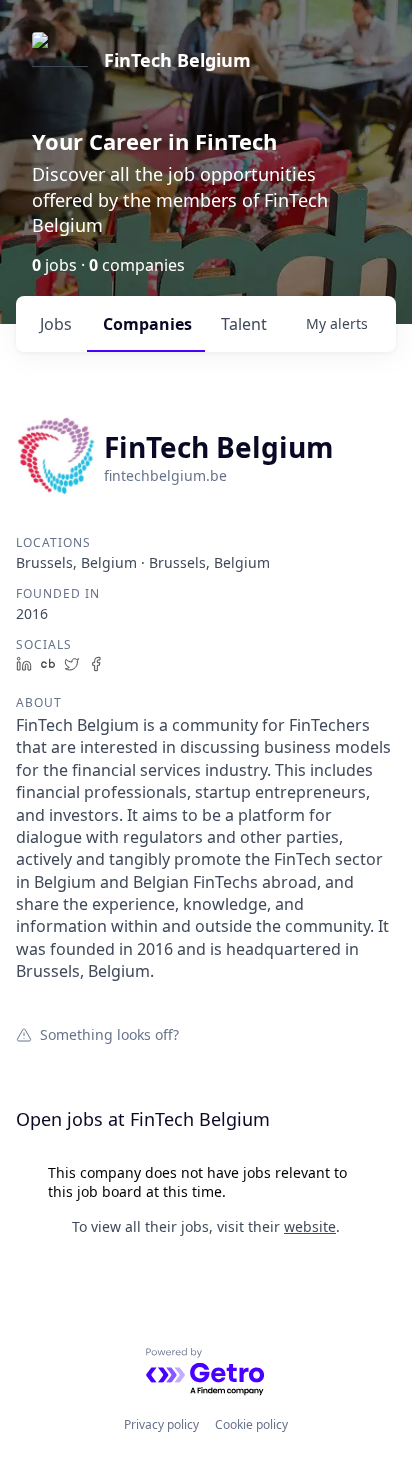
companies (147, 324)
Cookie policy (251, 1424)
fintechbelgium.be (165, 475)
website (310, 1226)
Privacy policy (161, 1424)
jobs (56, 324)
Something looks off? (109, 1034)
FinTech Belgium (177, 60)
